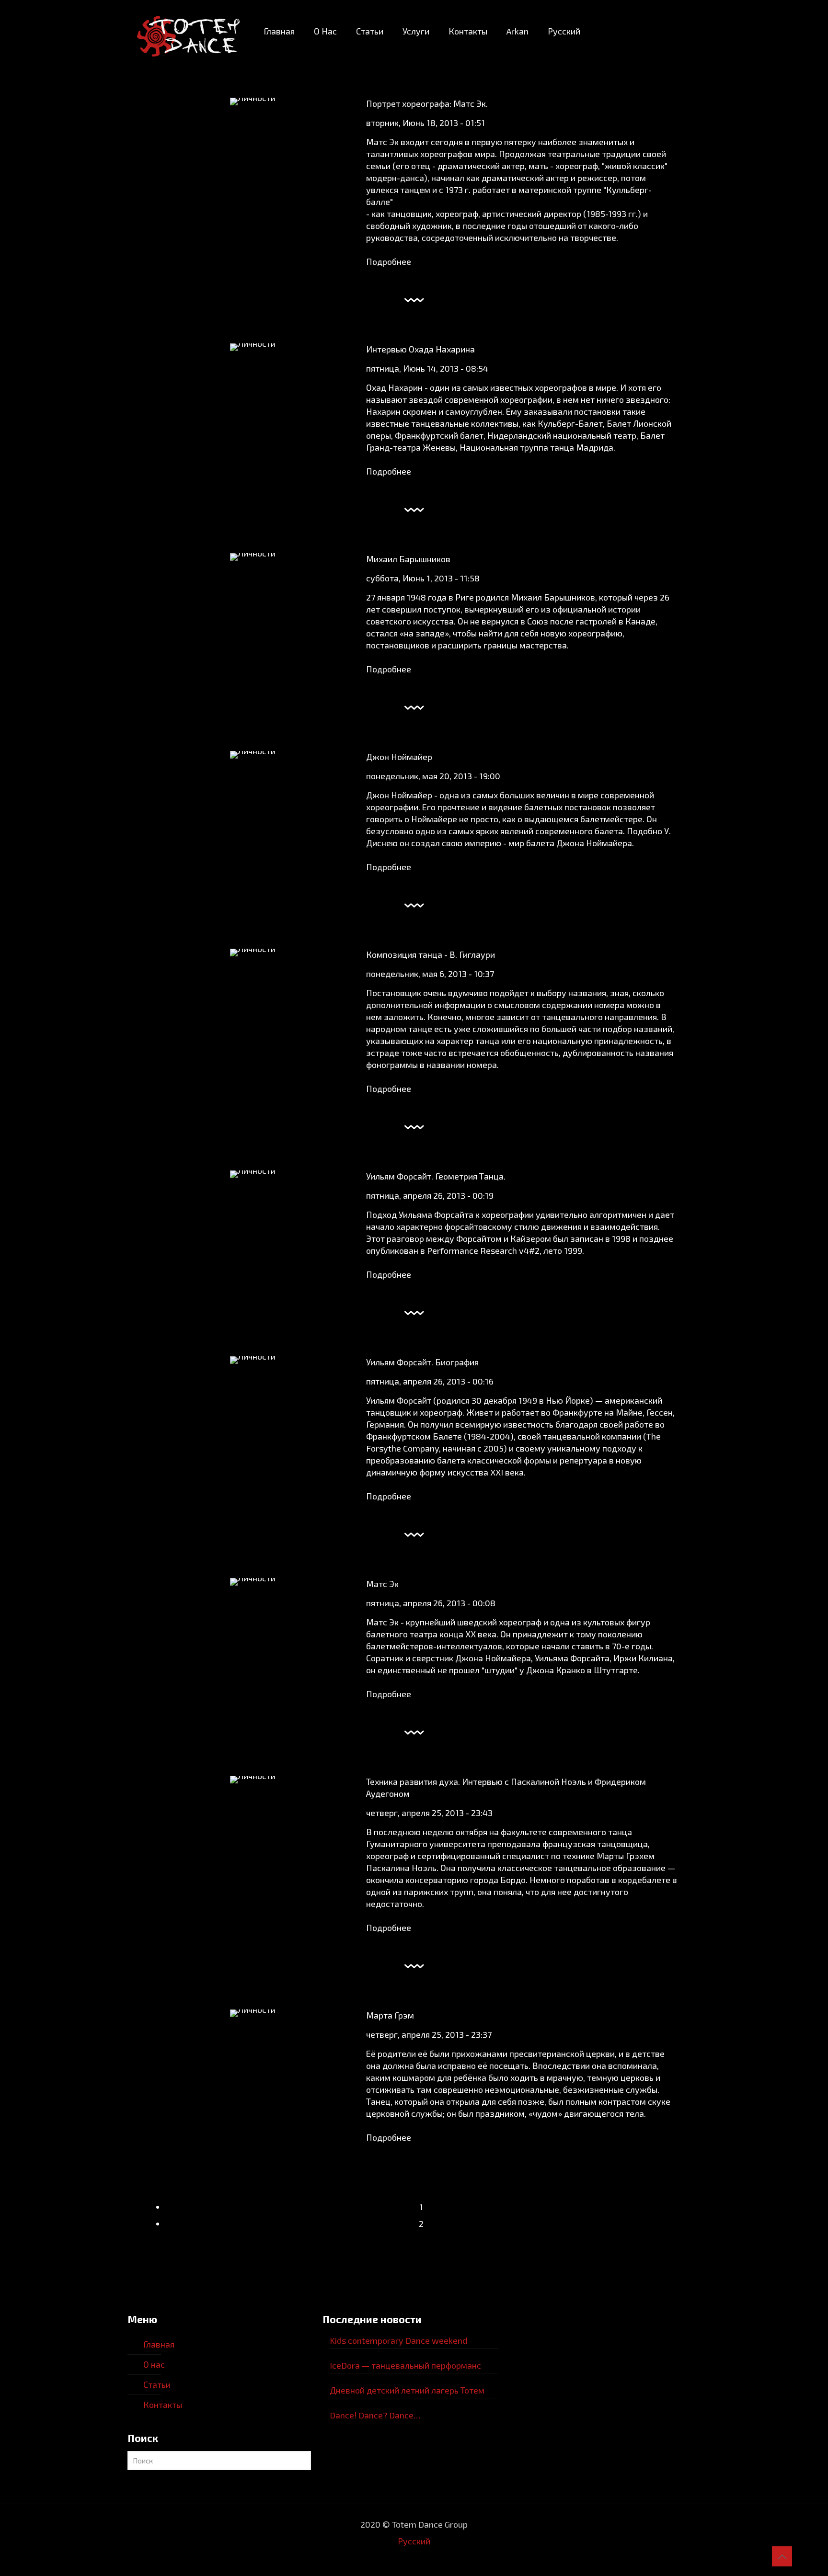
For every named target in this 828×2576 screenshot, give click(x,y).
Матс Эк (382, 1584)
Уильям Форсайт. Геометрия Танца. (436, 1176)
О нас (154, 2364)
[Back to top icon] (782, 2556)
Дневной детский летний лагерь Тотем (407, 2390)
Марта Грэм (390, 2015)
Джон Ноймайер (399, 757)
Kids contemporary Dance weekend (398, 2340)
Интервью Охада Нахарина (420, 349)
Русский (414, 2541)
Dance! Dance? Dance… (375, 2415)
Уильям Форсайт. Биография (422, 1362)
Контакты (163, 2405)
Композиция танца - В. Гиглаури (431, 954)
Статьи (157, 2384)
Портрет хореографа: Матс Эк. (427, 103)
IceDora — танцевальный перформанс (405, 2365)
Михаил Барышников (408, 559)
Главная (159, 2344)
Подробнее (389, 261)
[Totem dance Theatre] (188, 31)
